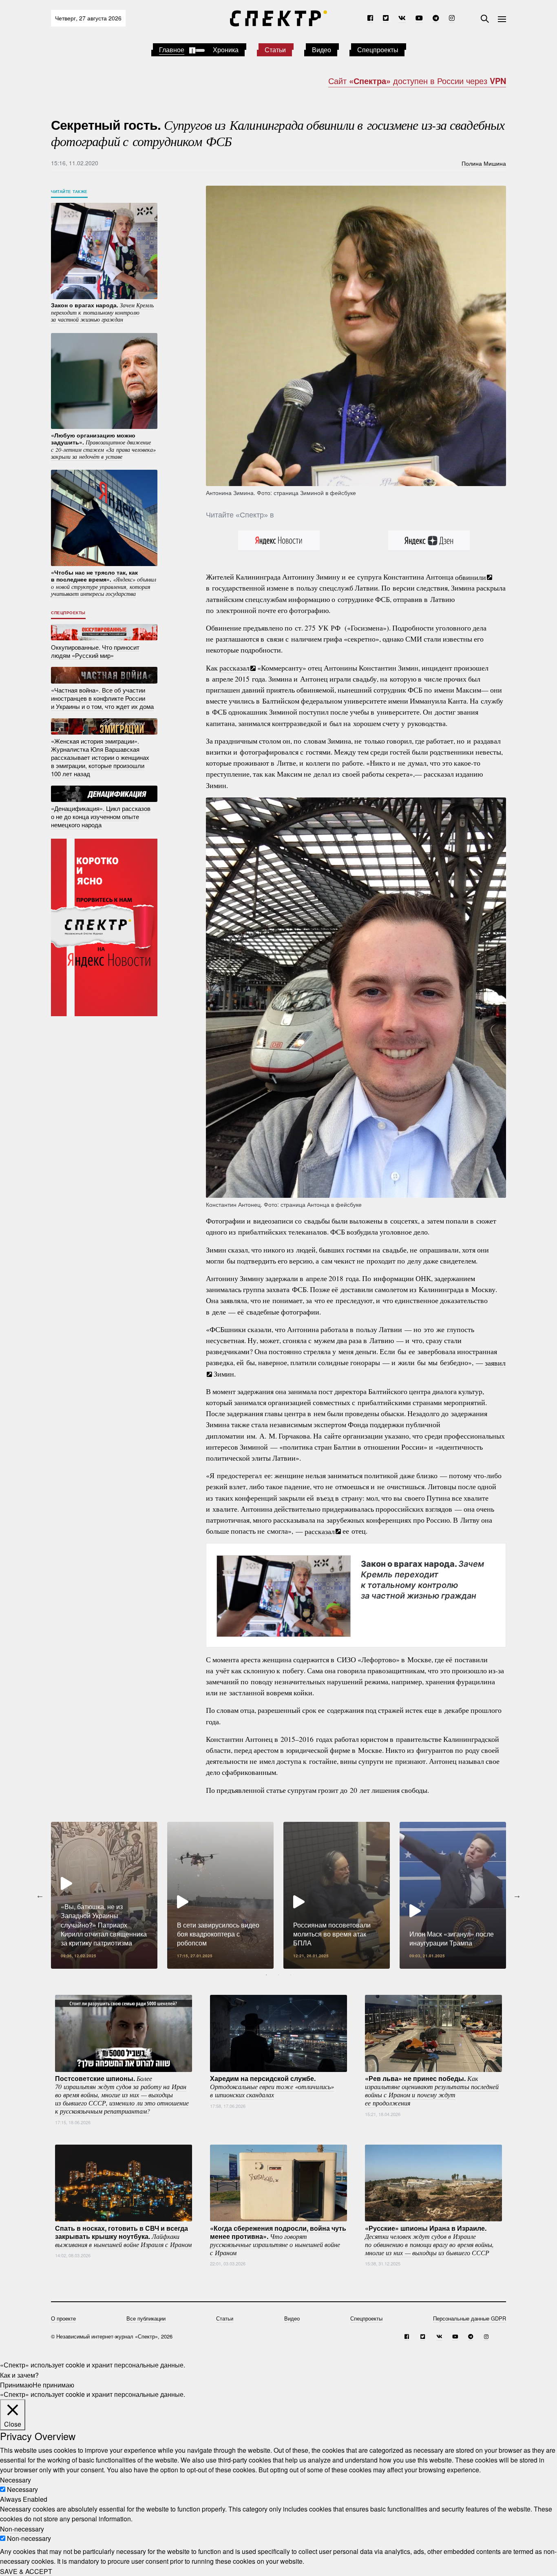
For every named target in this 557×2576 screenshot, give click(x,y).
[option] (104, 1895)
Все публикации (146, 2318)
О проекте (63, 2318)
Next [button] (517, 1895)
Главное (172, 50)
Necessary (22, 2489)
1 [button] (266, 1975)
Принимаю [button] (16, 2384)
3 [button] (291, 1975)
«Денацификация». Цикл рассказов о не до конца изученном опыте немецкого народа (101, 816)
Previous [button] (40, 1895)
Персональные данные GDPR (470, 2318)
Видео (322, 50)
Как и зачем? (19, 2375)
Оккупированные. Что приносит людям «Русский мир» (95, 651)
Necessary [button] (15, 2479)
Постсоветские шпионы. (122, 2094)
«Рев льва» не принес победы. (432, 2090)
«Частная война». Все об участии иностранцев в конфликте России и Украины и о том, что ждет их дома (102, 698)
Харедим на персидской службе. (272, 2086)
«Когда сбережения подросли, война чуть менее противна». (278, 2240)
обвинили (471, 577)
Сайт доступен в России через (417, 81)
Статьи (275, 50)
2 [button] (278, 1975)
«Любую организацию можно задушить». (103, 445)
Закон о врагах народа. (422, 1579)
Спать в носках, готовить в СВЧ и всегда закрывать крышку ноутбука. (123, 2236)
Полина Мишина (484, 163)
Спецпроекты (378, 50)
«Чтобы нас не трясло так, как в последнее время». (104, 583)
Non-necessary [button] (22, 2528)
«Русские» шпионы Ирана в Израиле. (429, 2240)
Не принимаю (53, 2384)
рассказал (234, 668)
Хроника (226, 50)
